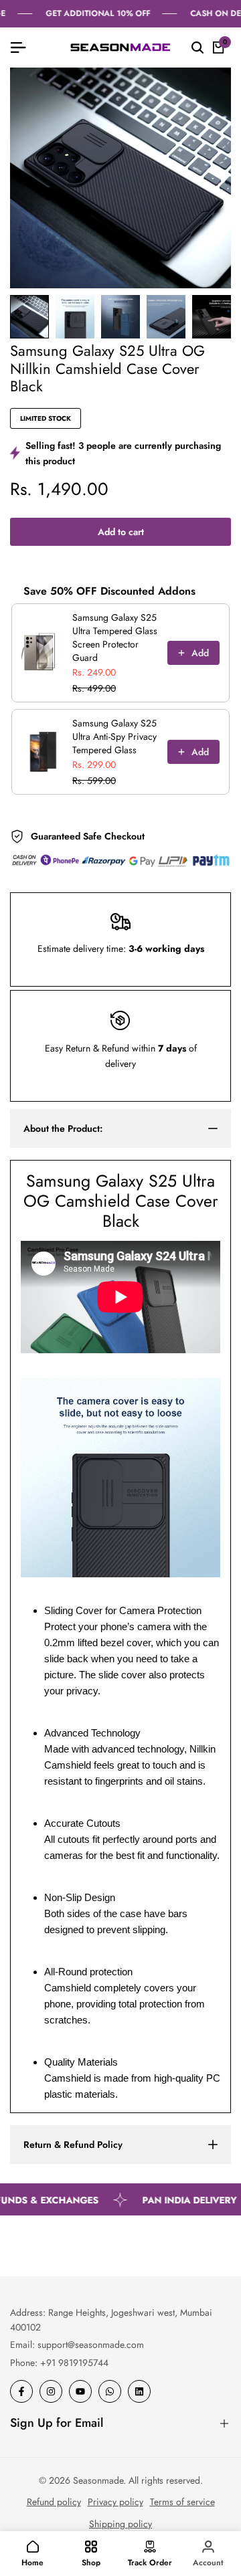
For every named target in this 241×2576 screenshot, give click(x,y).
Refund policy (54, 2502)
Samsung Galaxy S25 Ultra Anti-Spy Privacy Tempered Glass (114, 736)
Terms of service (182, 2502)
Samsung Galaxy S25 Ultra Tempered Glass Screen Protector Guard (115, 637)
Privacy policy (115, 2502)
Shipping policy (120, 2524)
